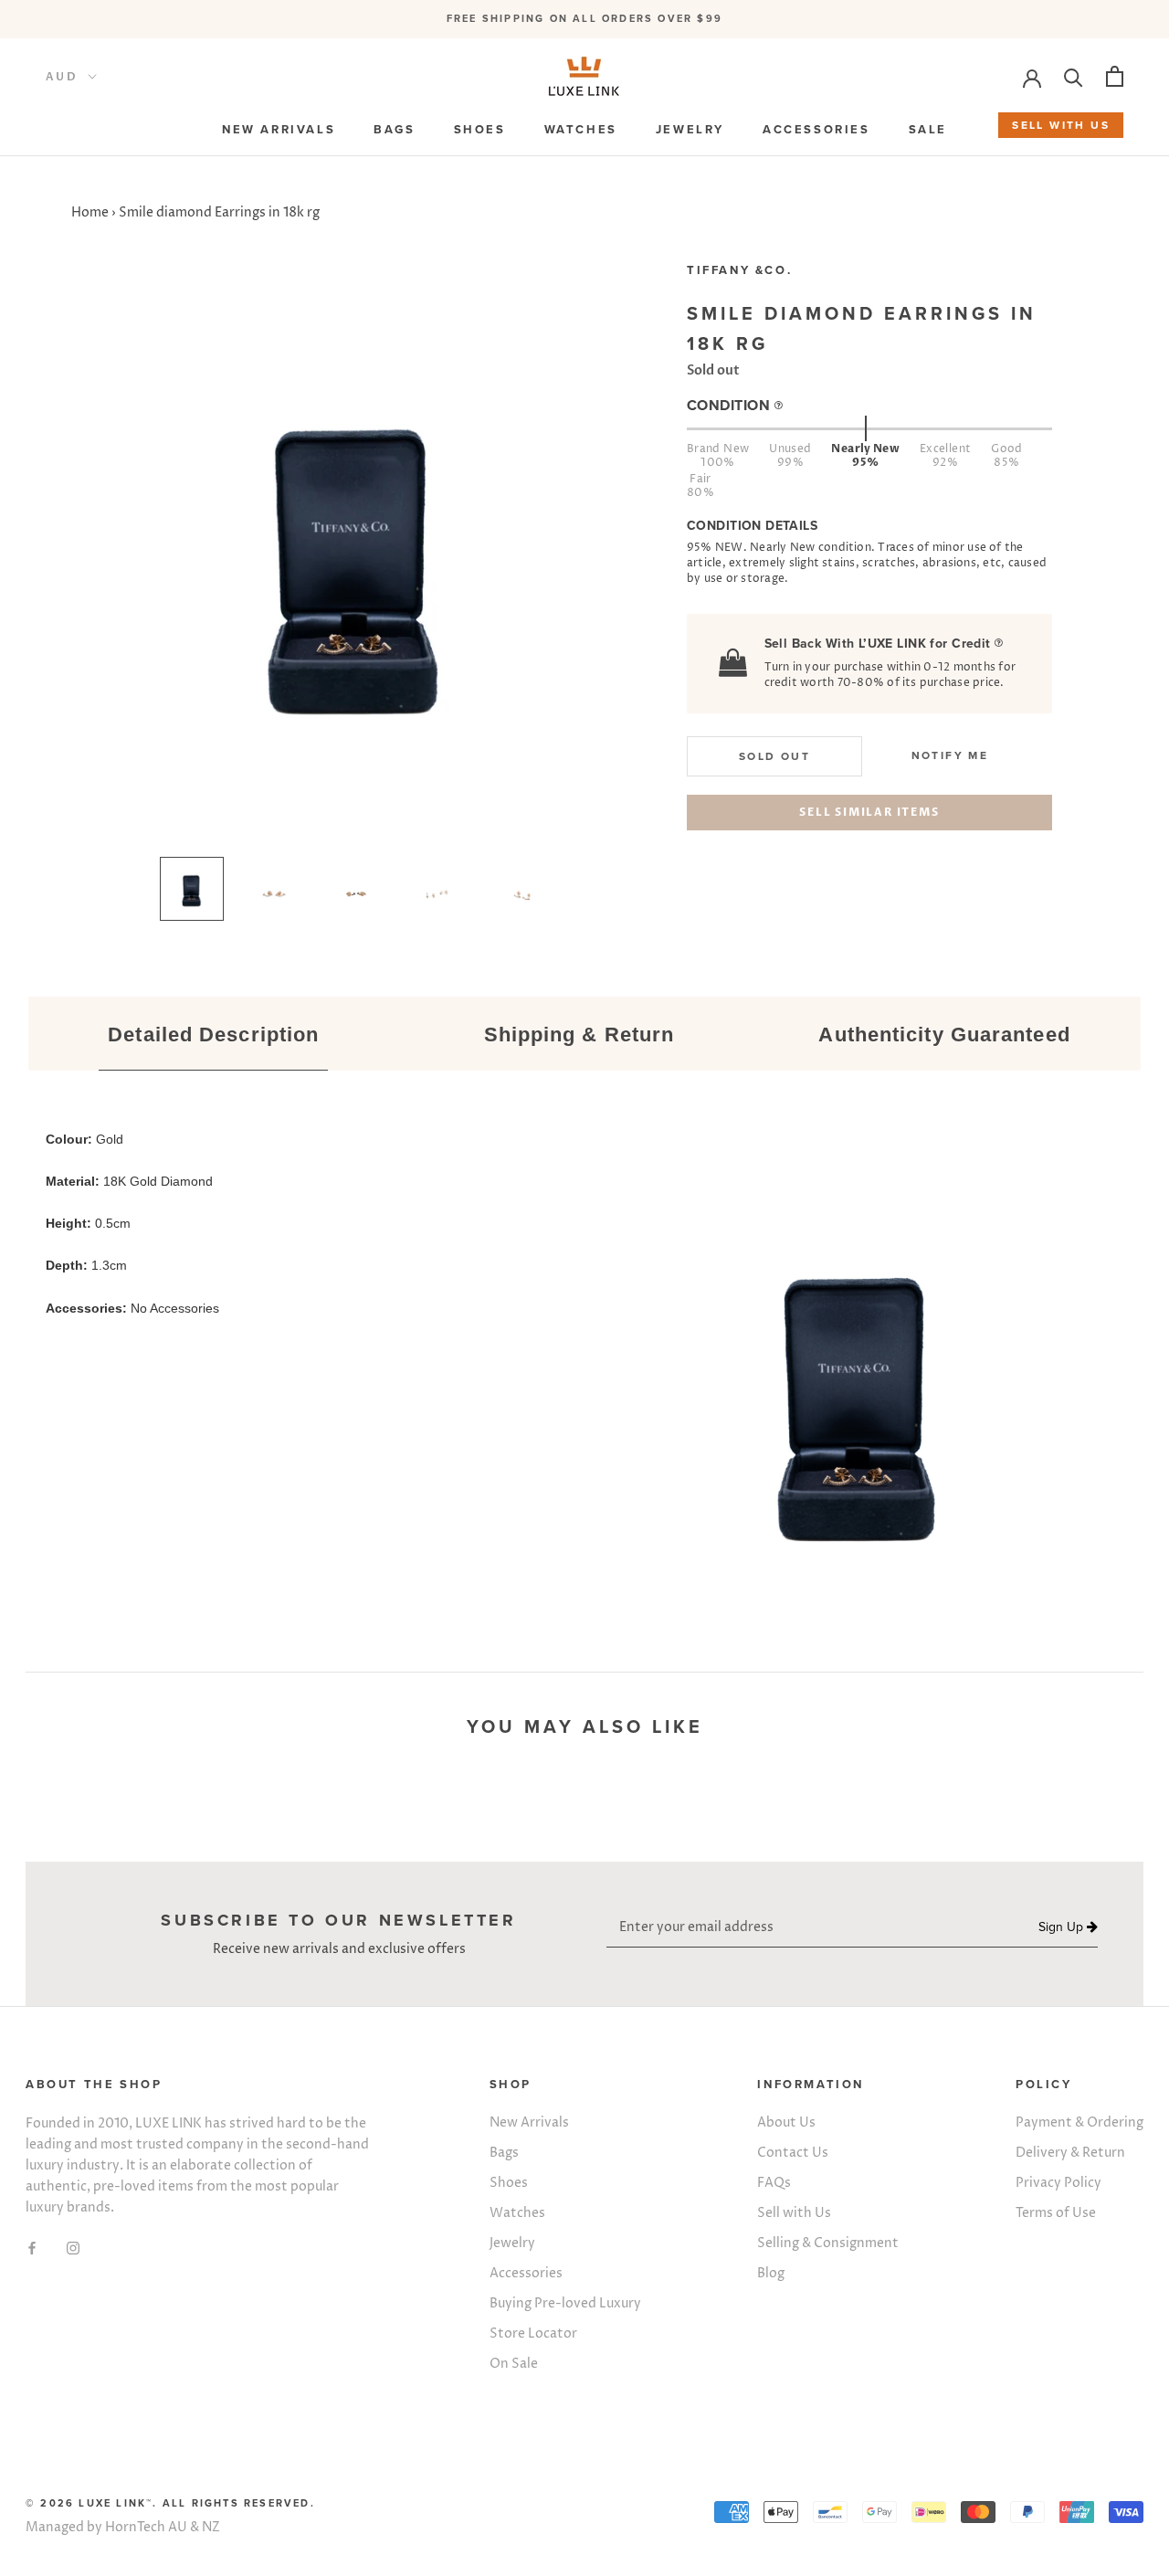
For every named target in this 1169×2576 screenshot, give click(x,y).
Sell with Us (794, 2213)
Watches (517, 2213)
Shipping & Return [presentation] (579, 1035)
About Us (786, 2122)
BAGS (394, 130)
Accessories (526, 2273)
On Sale (514, 2364)
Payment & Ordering (1079, 2122)
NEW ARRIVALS (279, 130)
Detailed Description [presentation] (213, 1035)
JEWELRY (690, 130)
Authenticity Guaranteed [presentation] (944, 1035)
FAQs (774, 2183)
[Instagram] (73, 2247)
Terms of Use (1056, 2213)
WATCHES (581, 130)
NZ (211, 2527)
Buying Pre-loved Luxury (565, 2303)
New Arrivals (529, 2122)
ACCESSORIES (816, 130)
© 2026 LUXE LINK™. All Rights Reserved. (170, 2503)
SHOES (480, 130)
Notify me (950, 755)
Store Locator (533, 2333)
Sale (928, 130)
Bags (504, 2153)
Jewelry (512, 2243)
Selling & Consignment (828, 2243)
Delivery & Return (1070, 2153)
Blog (771, 2273)
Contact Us (793, 2153)
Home (90, 212)
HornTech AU (146, 2527)
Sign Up (1063, 1927)
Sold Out (774, 756)
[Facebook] (32, 2247)
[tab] (214, 1036)
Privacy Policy (1058, 2183)
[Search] (1074, 76)
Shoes (509, 2183)
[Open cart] (1115, 76)
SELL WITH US (1061, 125)
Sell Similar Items (869, 812)
